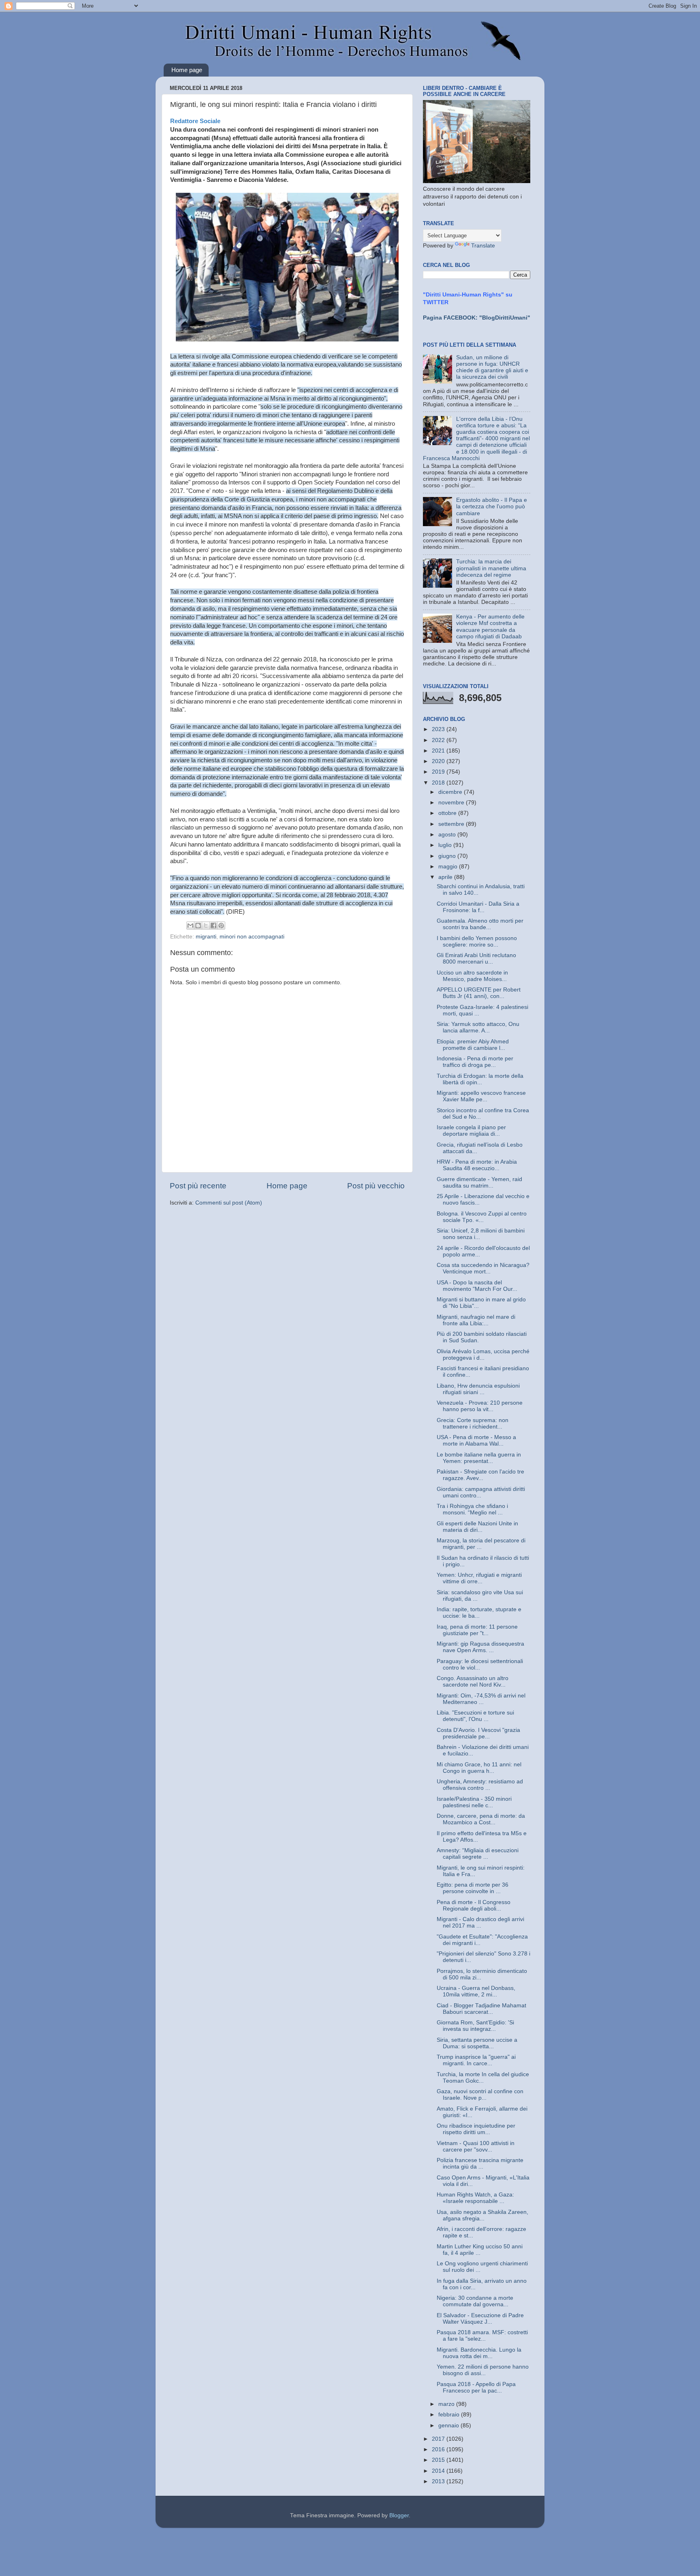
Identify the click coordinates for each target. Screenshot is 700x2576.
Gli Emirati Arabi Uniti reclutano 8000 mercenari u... (476, 959)
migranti (206, 937)
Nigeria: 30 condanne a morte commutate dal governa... (475, 2301)
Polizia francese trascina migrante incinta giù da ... (480, 2163)
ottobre (448, 813)
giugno (448, 856)
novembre (452, 803)
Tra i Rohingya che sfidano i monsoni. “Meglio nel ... (472, 1509)
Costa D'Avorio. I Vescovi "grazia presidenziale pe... (478, 1733)
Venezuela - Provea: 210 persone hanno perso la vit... (480, 1406)
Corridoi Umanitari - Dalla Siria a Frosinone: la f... (478, 907)
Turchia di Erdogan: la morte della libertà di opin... (480, 1079)
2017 (439, 2439)
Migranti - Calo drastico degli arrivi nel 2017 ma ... (480, 1922)
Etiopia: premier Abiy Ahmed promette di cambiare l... (473, 1045)
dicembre (451, 792)
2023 (439, 729)
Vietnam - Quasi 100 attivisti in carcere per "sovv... (476, 2146)
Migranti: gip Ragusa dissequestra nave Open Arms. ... (480, 1647)
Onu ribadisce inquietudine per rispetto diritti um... (476, 2129)
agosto (448, 835)
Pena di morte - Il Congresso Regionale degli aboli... (474, 1905)
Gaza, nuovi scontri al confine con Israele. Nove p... (480, 2095)
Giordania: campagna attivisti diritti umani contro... (481, 1492)
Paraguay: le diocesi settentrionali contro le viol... (480, 1664)
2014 (439, 2471)
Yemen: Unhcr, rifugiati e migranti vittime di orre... (479, 1578)
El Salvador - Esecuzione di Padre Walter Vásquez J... (480, 2319)
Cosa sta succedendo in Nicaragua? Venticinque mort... (483, 1268)
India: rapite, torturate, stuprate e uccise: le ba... (479, 1613)
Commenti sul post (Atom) (229, 1203)
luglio (446, 845)
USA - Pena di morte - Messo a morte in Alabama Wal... (476, 1440)
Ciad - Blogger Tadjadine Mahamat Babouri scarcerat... (481, 2009)
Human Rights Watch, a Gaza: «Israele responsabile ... (475, 2198)
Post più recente (198, 1186)
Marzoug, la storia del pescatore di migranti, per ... (481, 1544)
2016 (439, 2449)
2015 (439, 2460)
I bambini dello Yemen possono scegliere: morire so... (477, 941)
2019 (439, 772)
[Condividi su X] (206, 925)
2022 (439, 740)
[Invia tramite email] (190, 925)
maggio (449, 867)
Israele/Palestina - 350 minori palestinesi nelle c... (474, 1802)
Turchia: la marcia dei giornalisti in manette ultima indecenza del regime (491, 568)
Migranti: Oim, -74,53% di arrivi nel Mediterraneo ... (481, 1699)
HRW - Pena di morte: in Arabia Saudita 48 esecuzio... (477, 1165)
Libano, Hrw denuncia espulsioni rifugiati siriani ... (478, 1389)
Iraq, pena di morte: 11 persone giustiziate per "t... (477, 1630)
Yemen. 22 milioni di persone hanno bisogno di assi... (483, 2370)
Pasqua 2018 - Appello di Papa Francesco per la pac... (476, 2387)
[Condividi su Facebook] (213, 925)
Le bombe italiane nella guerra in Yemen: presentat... (479, 1458)
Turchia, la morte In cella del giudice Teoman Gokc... (483, 2078)
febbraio (450, 2415)
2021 (439, 751)
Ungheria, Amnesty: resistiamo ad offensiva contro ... (480, 1785)
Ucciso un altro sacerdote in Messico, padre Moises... (472, 976)
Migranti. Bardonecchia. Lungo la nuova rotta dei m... (479, 2353)
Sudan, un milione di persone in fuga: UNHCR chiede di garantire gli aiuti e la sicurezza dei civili (492, 367)
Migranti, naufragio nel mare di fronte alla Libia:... (476, 1320)
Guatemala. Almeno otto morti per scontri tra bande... (480, 924)
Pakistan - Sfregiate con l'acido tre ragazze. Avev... (480, 1475)
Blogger (399, 2515)
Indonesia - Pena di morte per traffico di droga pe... (475, 1062)
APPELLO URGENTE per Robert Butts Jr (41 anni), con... (479, 993)
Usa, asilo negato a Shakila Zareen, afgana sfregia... (482, 2215)
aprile (446, 877)
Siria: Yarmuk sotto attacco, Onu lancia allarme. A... (478, 1027)
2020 (439, 761)
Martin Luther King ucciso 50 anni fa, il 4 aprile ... (480, 2250)
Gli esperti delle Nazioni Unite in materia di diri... (477, 1527)
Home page (187, 70)
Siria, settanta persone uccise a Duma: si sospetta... (477, 2043)
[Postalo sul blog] (198, 925)
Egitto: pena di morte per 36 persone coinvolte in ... (473, 1888)
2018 (439, 783)
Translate (483, 246)
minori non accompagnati (252, 937)
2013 (439, 2481)
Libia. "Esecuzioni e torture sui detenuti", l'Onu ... (475, 1716)
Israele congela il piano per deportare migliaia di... (471, 1131)
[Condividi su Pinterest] (221, 925)
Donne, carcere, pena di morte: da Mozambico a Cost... (481, 1819)
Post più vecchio (376, 1186)
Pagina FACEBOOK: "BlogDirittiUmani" (477, 318)
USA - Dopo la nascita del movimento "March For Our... (477, 1286)
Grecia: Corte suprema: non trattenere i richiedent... (473, 1423)
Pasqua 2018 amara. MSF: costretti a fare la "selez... (482, 2336)
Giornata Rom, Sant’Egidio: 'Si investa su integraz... (475, 2026)
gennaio (449, 2426)
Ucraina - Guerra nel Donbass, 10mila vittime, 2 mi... (476, 1991)
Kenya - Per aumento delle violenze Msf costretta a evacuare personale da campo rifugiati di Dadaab (490, 627)
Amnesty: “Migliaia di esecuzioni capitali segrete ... (478, 1854)
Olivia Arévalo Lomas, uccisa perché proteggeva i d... (483, 1355)
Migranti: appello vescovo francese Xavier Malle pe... (481, 1096)
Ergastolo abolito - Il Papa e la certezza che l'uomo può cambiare (492, 506)
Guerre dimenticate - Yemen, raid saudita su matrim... (479, 1182)
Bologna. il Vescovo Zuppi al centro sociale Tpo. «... (482, 1217)
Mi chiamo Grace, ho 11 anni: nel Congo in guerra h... (479, 1768)
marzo (447, 2404)
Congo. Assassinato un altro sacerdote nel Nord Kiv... (473, 1681)
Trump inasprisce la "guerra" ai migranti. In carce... (476, 2060)
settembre (452, 824)
